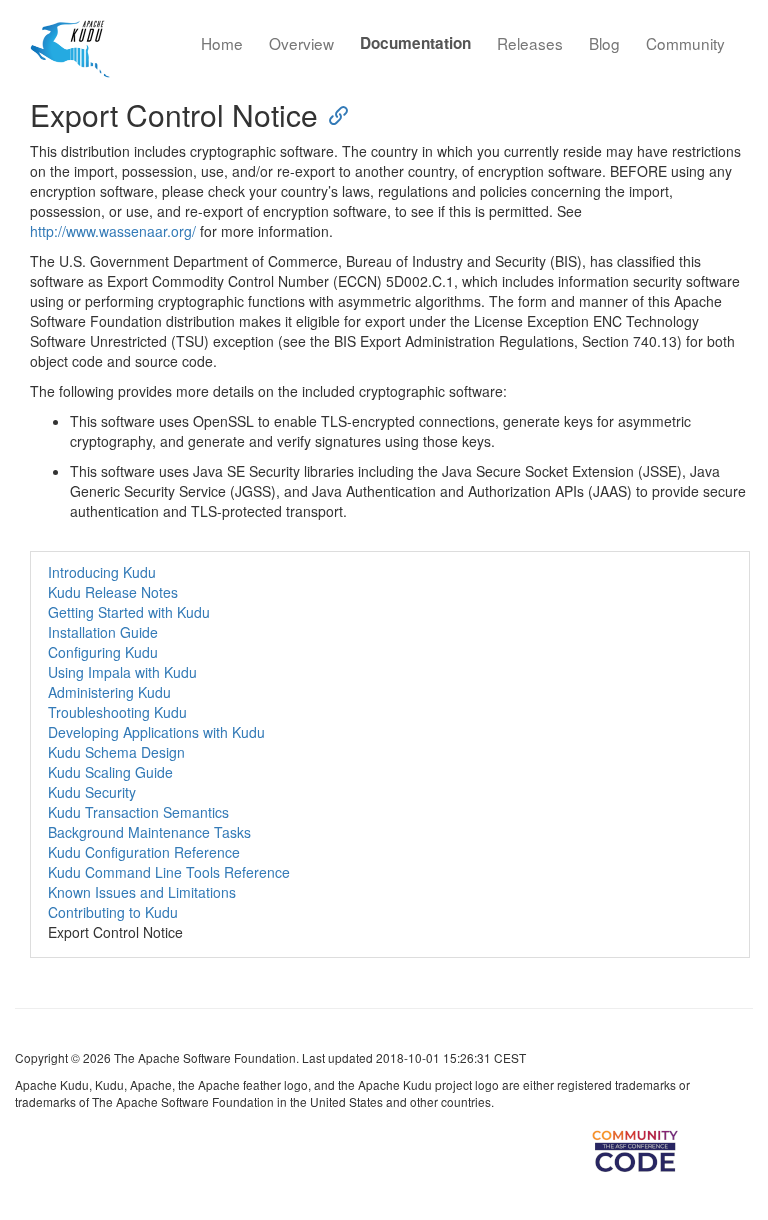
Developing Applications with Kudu (156, 732)
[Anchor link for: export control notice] (333, 114)
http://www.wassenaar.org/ (113, 231)
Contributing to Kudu (113, 912)
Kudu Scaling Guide (110, 772)
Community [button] (685, 43)
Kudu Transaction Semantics (138, 812)
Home (222, 43)
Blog (604, 43)
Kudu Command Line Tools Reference (169, 872)
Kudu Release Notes (113, 592)
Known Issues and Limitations (142, 892)
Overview (301, 43)
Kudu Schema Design (116, 752)
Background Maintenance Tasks (149, 832)
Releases (530, 43)
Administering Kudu (109, 692)
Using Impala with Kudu (122, 672)
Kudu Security (92, 792)
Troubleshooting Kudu (117, 712)
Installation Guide (103, 632)
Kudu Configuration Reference (144, 852)
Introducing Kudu (102, 572)
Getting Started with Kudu (129, 612)
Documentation (415, 43)
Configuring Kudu (103, 652)
